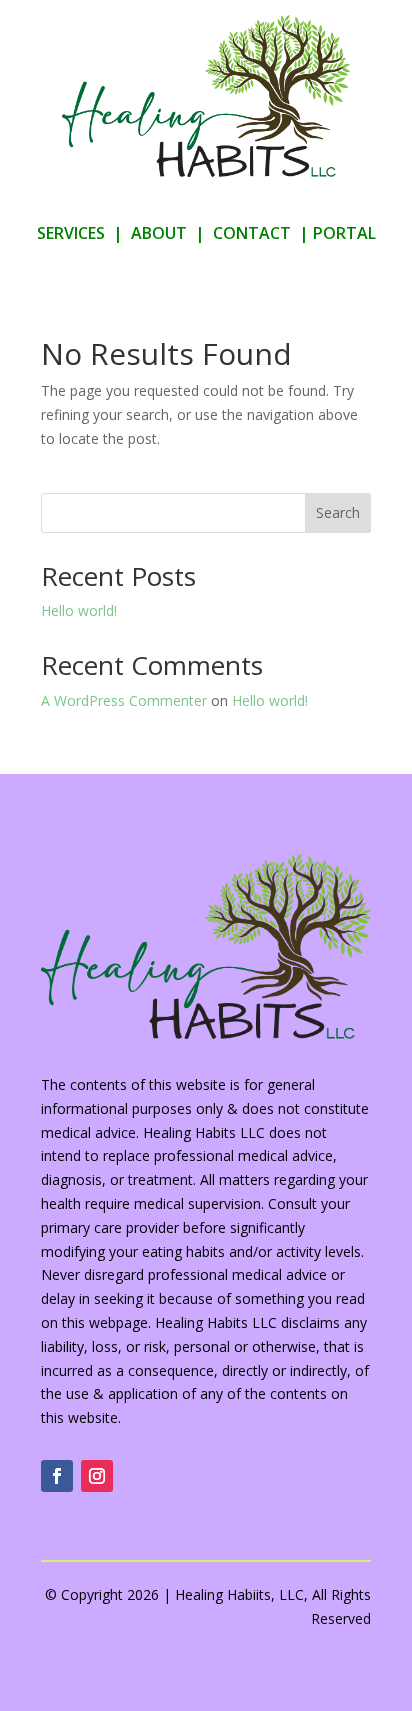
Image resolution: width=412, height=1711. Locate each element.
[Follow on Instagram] (97, 1476)
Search (338, 512)
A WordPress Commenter (124, 700)
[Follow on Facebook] (57, 1476)
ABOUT (159, 233)
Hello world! (79, 610)
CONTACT (252, 233)
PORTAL (344, 233)
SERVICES (71, 233)
